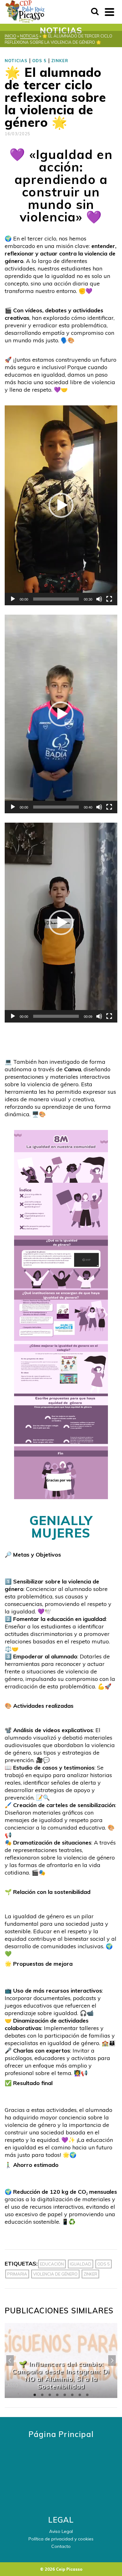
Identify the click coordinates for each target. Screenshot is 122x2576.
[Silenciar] (99, 599)
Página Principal (61, 2434)
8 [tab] (87, 2395)
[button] (61, 505)
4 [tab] (57, 2395)
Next (112, 2361)
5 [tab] (65, 2395)
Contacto (61, 2546)
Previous (10, 2361)
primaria (17, 2274)
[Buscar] (95, 12)
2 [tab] (42, 2395)
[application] (61, 505)
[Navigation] (109, 12)
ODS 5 (39, 61)
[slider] (56, 599)
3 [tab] (50, 2395)
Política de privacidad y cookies (61, 2539)
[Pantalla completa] (109, 599)
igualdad (81, 2264)
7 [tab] (80, 2395)
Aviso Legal (61, 2531)
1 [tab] (35, 2395)
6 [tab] (72, 2395)
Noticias (16, 61)
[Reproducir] (13, 599)
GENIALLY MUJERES (61, 1527)
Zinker (90, 2274)
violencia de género (55, 2274)
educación (52, 2264)
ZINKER (60, 61)
